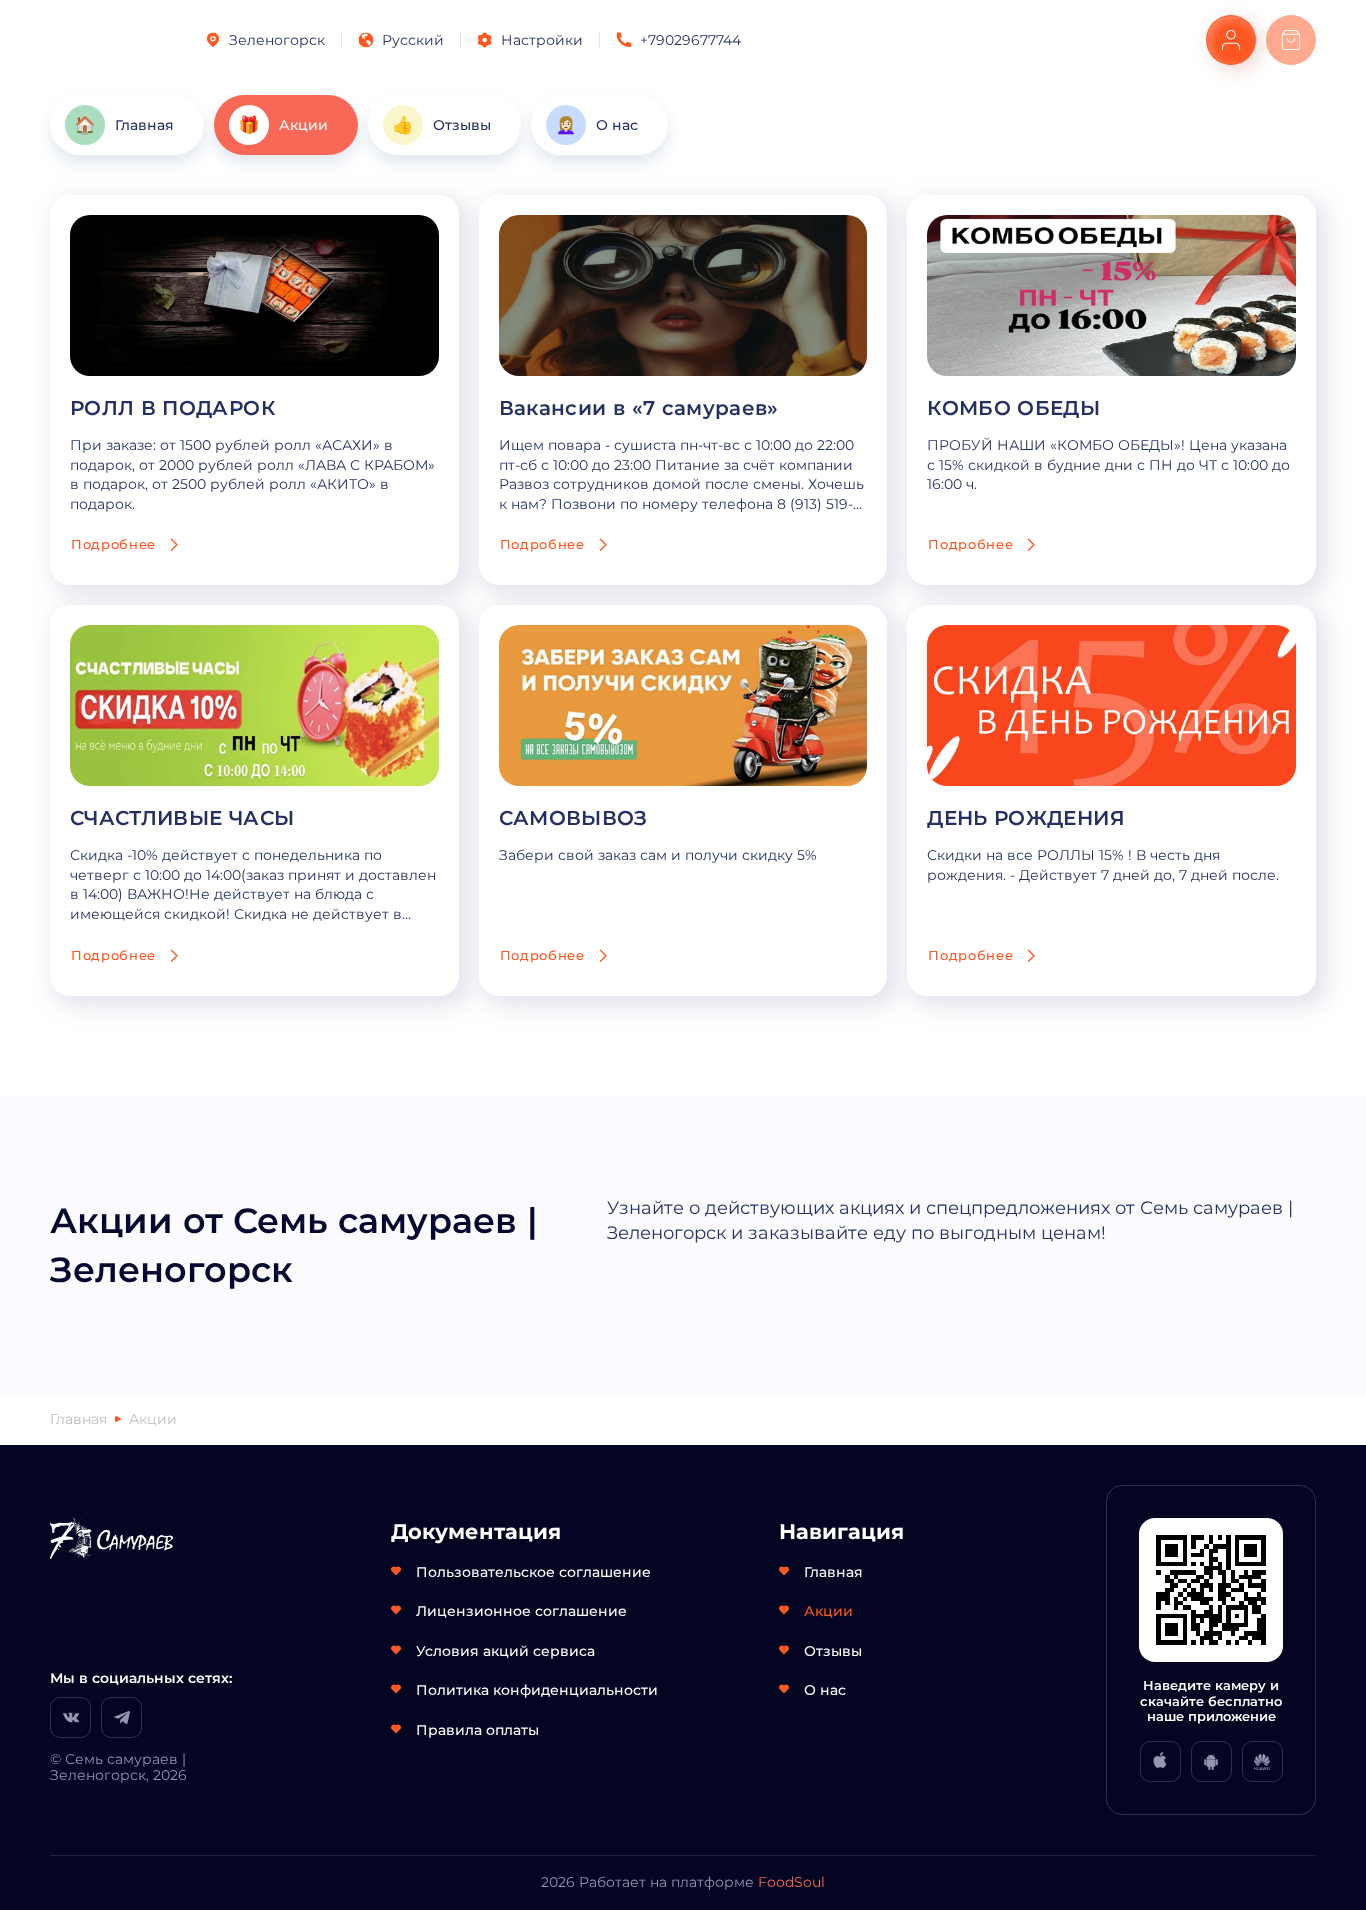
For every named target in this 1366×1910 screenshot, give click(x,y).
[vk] (70, 1717)
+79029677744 (690, 40)
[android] (1211, 1761)
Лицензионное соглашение (521, 1611)
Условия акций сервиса (505, 1651)
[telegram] (121, 1717)
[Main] (111, 40)
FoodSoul (791, 1882)
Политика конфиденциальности (537, 1690)
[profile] (1231, 40)
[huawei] (1262, 1761)
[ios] (1160, 1761)
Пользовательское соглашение (533, 1572)
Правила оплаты (477, 1730)
